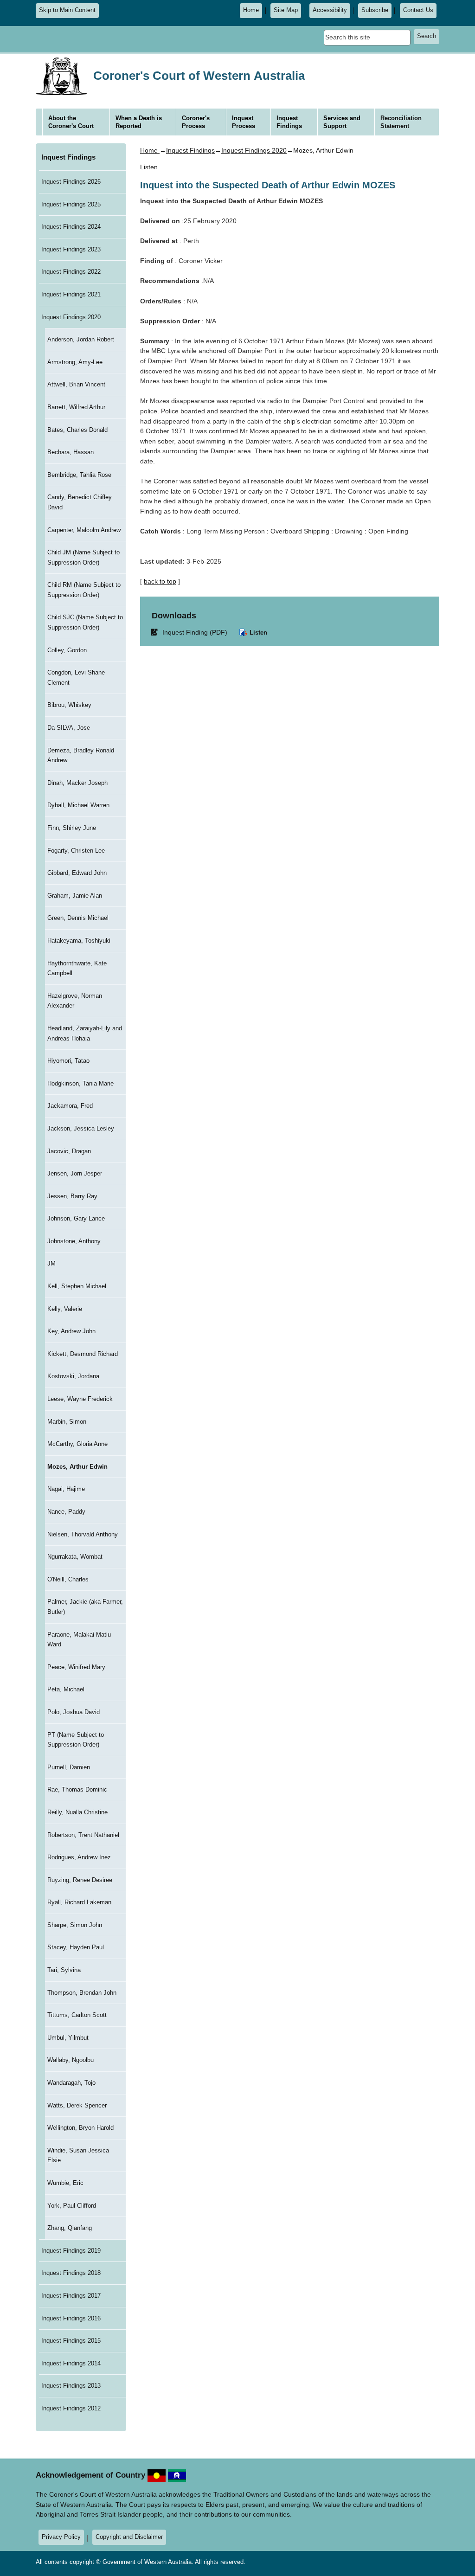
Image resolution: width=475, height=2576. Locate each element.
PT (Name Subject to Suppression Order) (76, 1740)
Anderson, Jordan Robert (81, 339)
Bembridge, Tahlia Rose (79, 475)
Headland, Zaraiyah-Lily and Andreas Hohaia (85, 1033)
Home (251, 10)
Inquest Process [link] (244, 122)
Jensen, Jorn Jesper (75, 1173)
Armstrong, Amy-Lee (75, 362)
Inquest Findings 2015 (71, 2341)
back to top (160, 581)
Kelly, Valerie (65, 1309)
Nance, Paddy (66, 1512)
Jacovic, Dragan (69, 1151)
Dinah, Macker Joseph (77, 783)
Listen (257, 633)
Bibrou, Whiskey (69, 705)
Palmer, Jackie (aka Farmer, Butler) (85, 1607)
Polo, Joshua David (74, 1712)
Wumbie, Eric (65, 2183)
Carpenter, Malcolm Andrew (84, 530)
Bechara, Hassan (71, 452)
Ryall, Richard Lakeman (79, 1902)
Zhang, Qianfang (70, 2228)
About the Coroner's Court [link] (71, 122)
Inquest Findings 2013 (71, 2386)
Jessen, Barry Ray (72, 1196)
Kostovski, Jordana (73, 1376)
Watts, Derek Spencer (77, 2105)
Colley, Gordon (67, 650)
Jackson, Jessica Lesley (81, 1128)
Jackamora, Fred (70, 1106)
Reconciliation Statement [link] (401, 122)
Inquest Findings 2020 (71, 317)
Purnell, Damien (69, 1767)
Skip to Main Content (67, 10)
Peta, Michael (66, 1689)
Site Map (286, 10)
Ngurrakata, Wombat (75, 1557)
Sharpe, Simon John (75, 1925)
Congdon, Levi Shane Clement (76, 678)
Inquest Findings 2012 (71, 2408)
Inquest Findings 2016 (71, 2318)
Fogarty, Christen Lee (76, 851)
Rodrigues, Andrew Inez (79, 1857)
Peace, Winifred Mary (76, 1667)
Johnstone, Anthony (74, 1241)
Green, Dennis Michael (78, 918)
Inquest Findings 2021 (71, 294)
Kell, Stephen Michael (77, 1286)
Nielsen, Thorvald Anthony (83, 1534)
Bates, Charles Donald (77, 430)
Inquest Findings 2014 (71, 2363)
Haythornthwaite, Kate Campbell (77, 968)
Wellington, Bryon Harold (80, 2128)
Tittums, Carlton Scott (77, 2015)
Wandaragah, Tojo (71, 2083)
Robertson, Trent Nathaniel (83, 1835)
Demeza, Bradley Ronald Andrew (81, 755)
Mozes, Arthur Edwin (77, 1467)
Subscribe (375, 10)
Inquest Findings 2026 (71, 182)
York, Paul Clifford (72, 2206)
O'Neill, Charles (68, 1579)
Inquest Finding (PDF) (191, 632)
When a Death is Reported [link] (139, 122)
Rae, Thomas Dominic (77, 1789)
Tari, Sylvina (64, 1970)
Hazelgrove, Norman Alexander (75, 1001)
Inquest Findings (68, 157)
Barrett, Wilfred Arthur (76, 407)
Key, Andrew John (71, 1331)
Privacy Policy (61, 2537)
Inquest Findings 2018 (71, 2273)
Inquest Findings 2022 (71, 272)
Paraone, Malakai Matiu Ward (79, 1640)
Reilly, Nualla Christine (77, 1812)
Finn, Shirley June (72, 828)
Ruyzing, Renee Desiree (80, 1880)
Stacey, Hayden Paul (76, 1947)
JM (51, 1263)
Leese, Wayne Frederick (80, 1399)
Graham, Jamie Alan (75, 896)
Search (427, 36)
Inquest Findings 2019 (71, 2251)
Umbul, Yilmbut (68, 2038)
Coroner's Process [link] (196, 122)
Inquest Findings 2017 (71, 2296)
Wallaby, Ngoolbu (71, 2060)
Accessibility (330, 10)
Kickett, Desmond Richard (83, 1354)
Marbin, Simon (67, 1422)
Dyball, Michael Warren (78, 805)
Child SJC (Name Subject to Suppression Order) (85, 622)
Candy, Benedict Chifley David (80, 502)
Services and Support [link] (342, 122)
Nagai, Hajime (66, 1489)
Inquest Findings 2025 (71, 204)
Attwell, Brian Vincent (76, 384)
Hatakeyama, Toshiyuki (79, 941)
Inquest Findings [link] (289, 122)
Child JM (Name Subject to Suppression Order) (83, 557)
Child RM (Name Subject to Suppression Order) (84, 590)
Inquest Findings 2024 (71, 227)
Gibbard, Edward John (77, 873)
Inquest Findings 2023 (71, 249)
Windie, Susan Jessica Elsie (78, 2155)
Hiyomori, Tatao (68, 1061)
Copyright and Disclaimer (129, 2537)
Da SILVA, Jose (69, 728)
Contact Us (418, 10)
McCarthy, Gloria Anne (77, 1444)
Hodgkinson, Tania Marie (80, 1083)
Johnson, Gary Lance (76, 1218)
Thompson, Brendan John (82, 1993)
